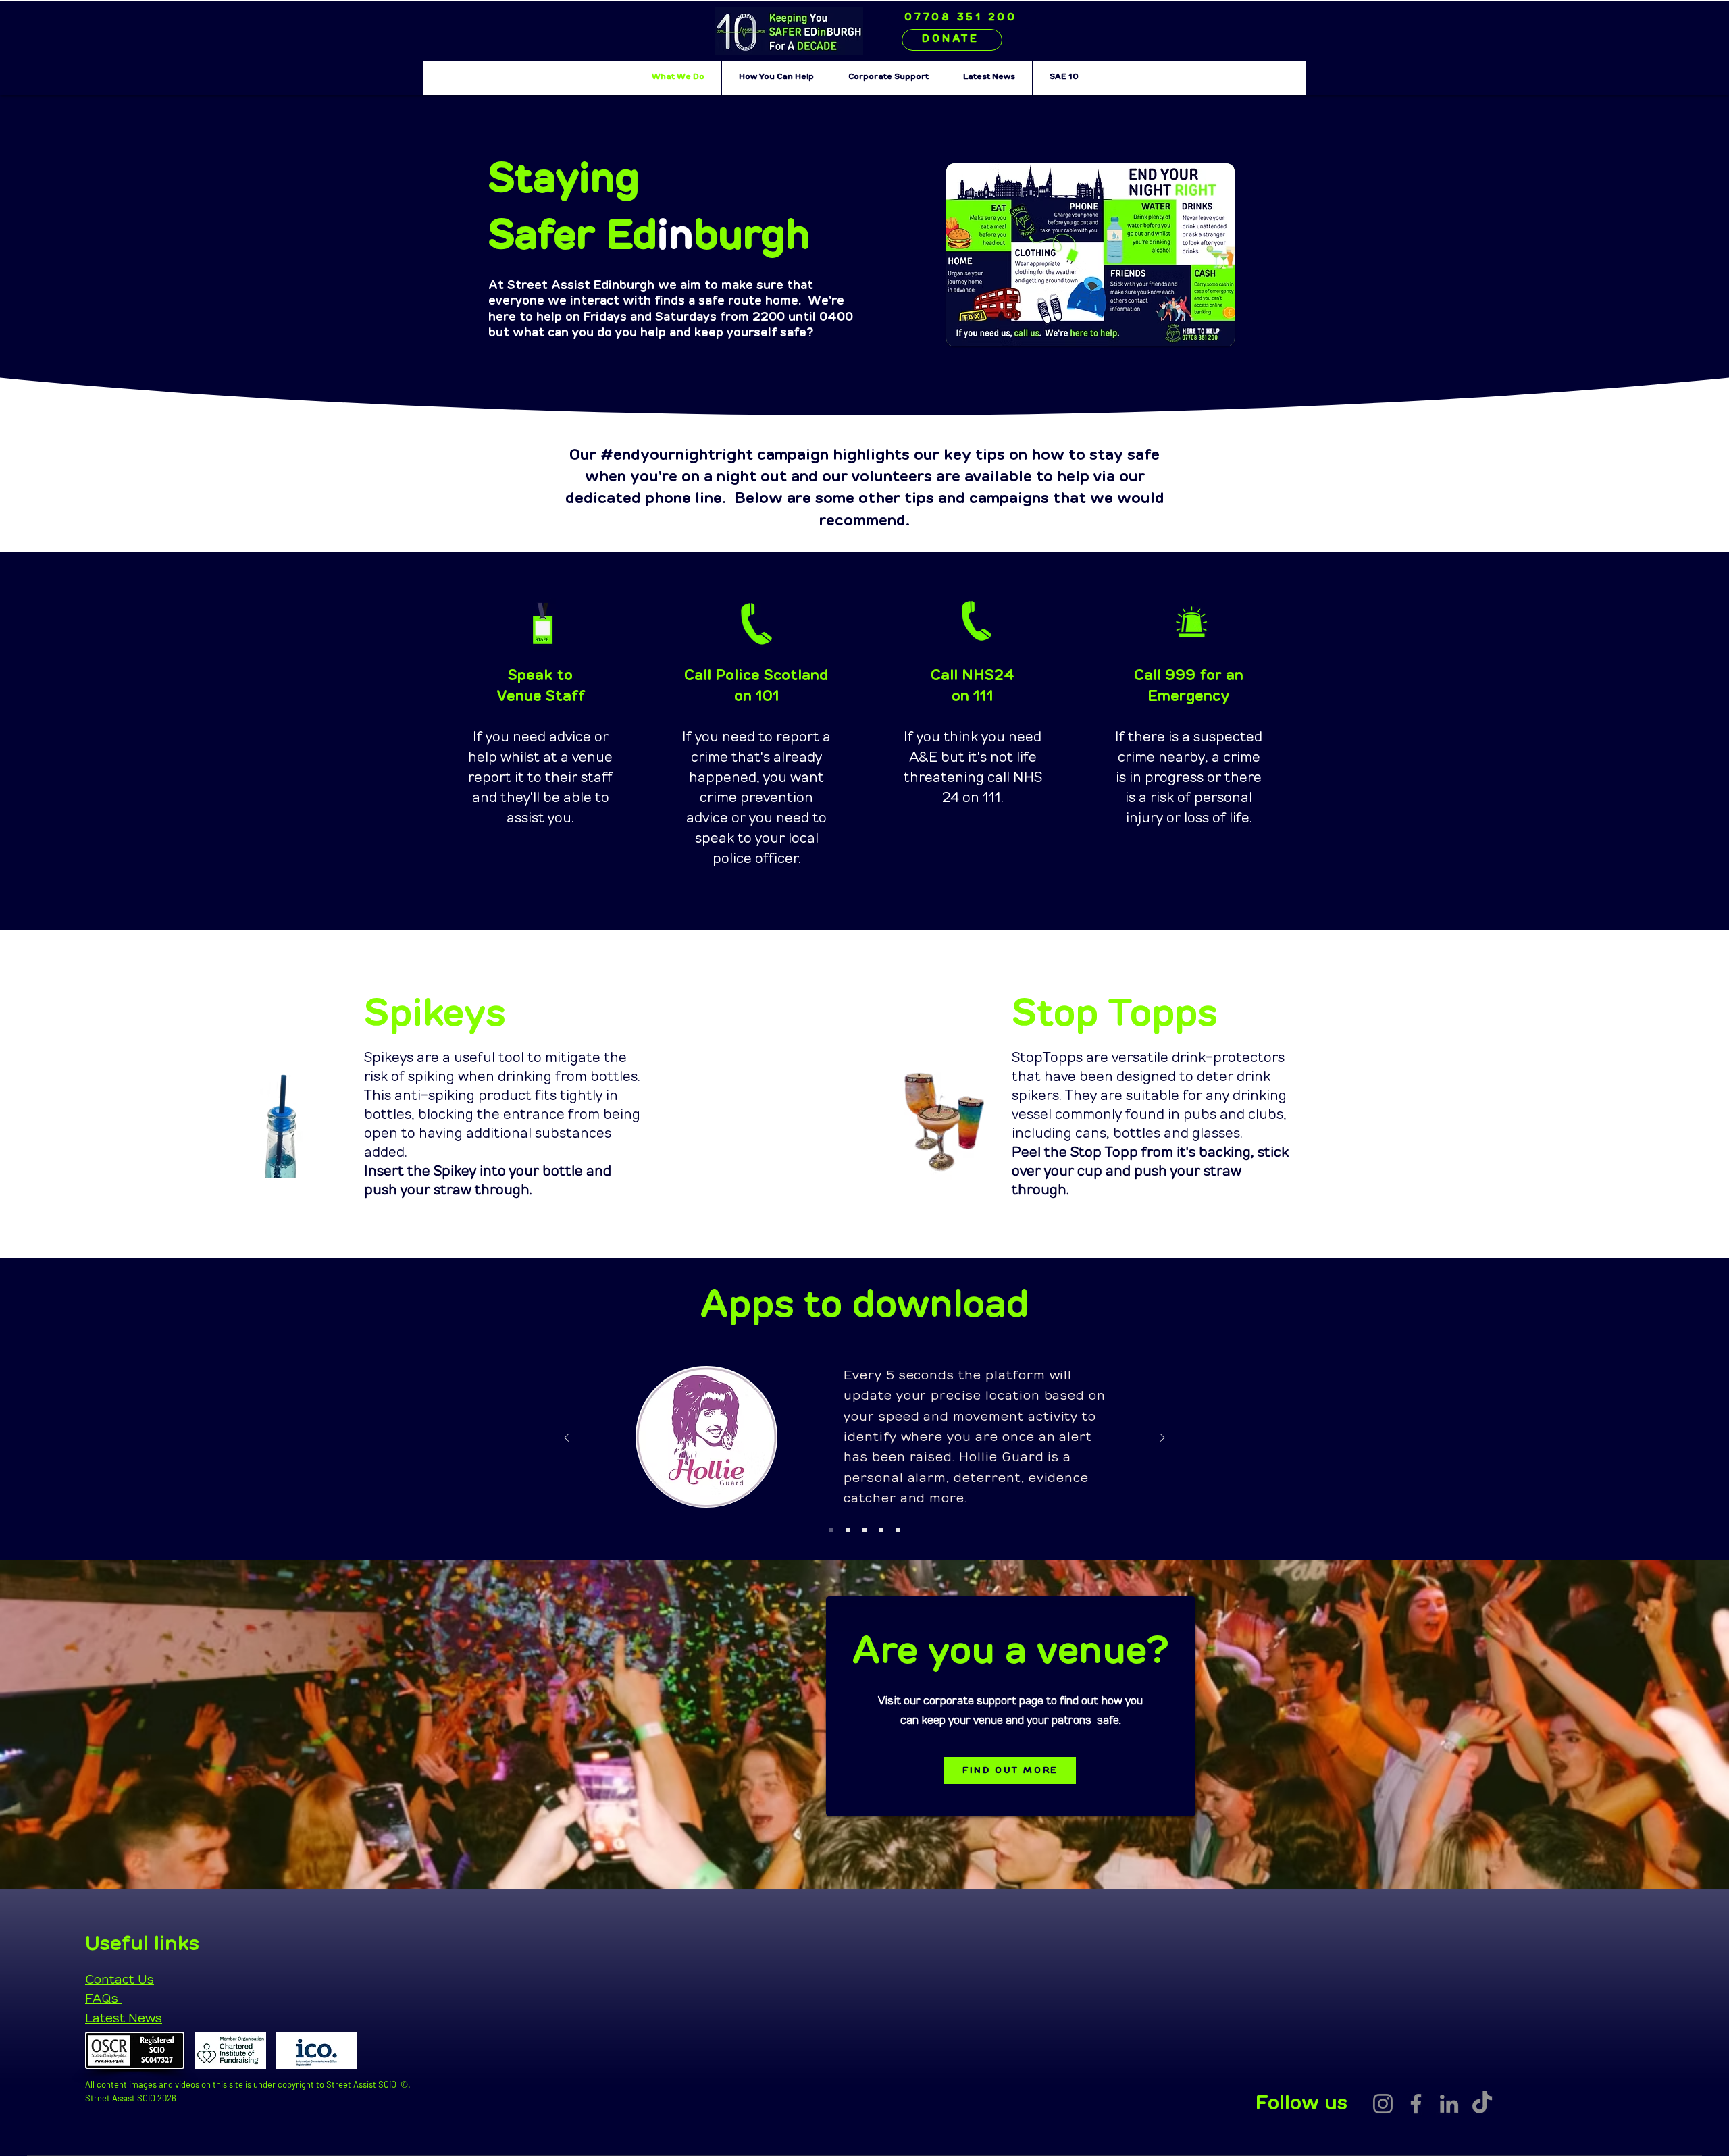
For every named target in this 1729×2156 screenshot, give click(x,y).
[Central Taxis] (864, 1530)
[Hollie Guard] (831, 1530)
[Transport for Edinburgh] (881, 1530)
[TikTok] (1482, 2104)
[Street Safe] (848, 1530)
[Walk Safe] (898, 1530)
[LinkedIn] (1449, 2104)
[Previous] (567, 1439)
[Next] (1162, 1439)
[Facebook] (1416, 2104)
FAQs (103, 1999)
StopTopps (1049, 1059)
